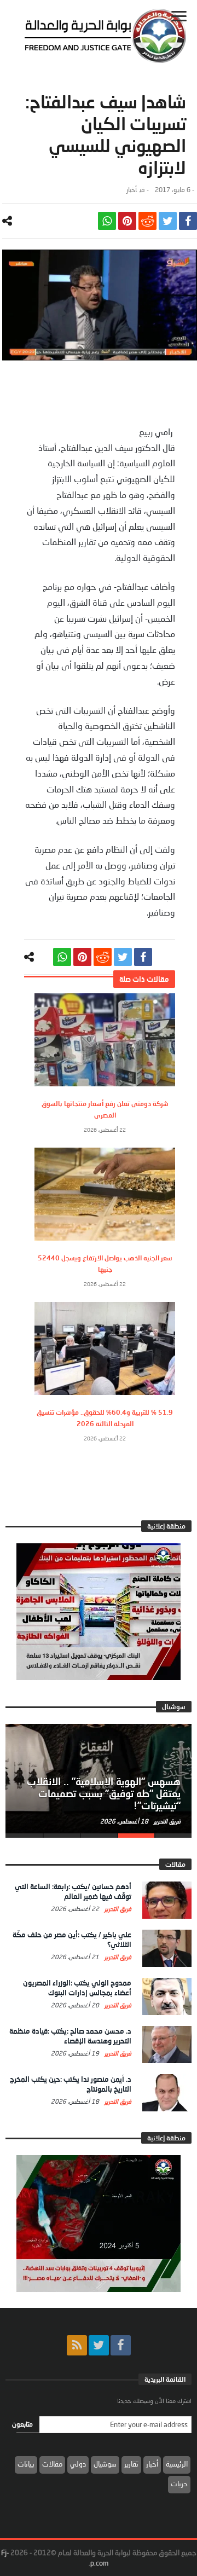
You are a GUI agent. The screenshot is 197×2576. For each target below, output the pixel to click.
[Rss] (77, 2345)
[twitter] (168, 221)
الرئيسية (177, 2464)
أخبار (132, 190)
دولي (78, 2464)
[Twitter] (99, 2345)
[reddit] (147, 221)
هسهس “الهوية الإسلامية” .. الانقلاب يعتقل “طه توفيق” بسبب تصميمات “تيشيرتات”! (104, 1793)
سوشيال (105, 2464)
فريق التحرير (166, 1821)
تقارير (131, 2464)
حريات (179, 2484)
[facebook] (188, 221)
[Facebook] (121, 2345)
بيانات (26, 2464)
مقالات (52, 2464)
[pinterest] (127, 221)
